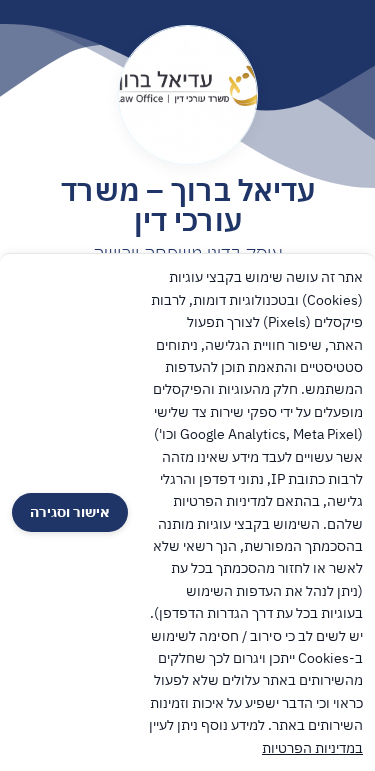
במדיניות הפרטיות (312, 748)
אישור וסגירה (70, 512)
